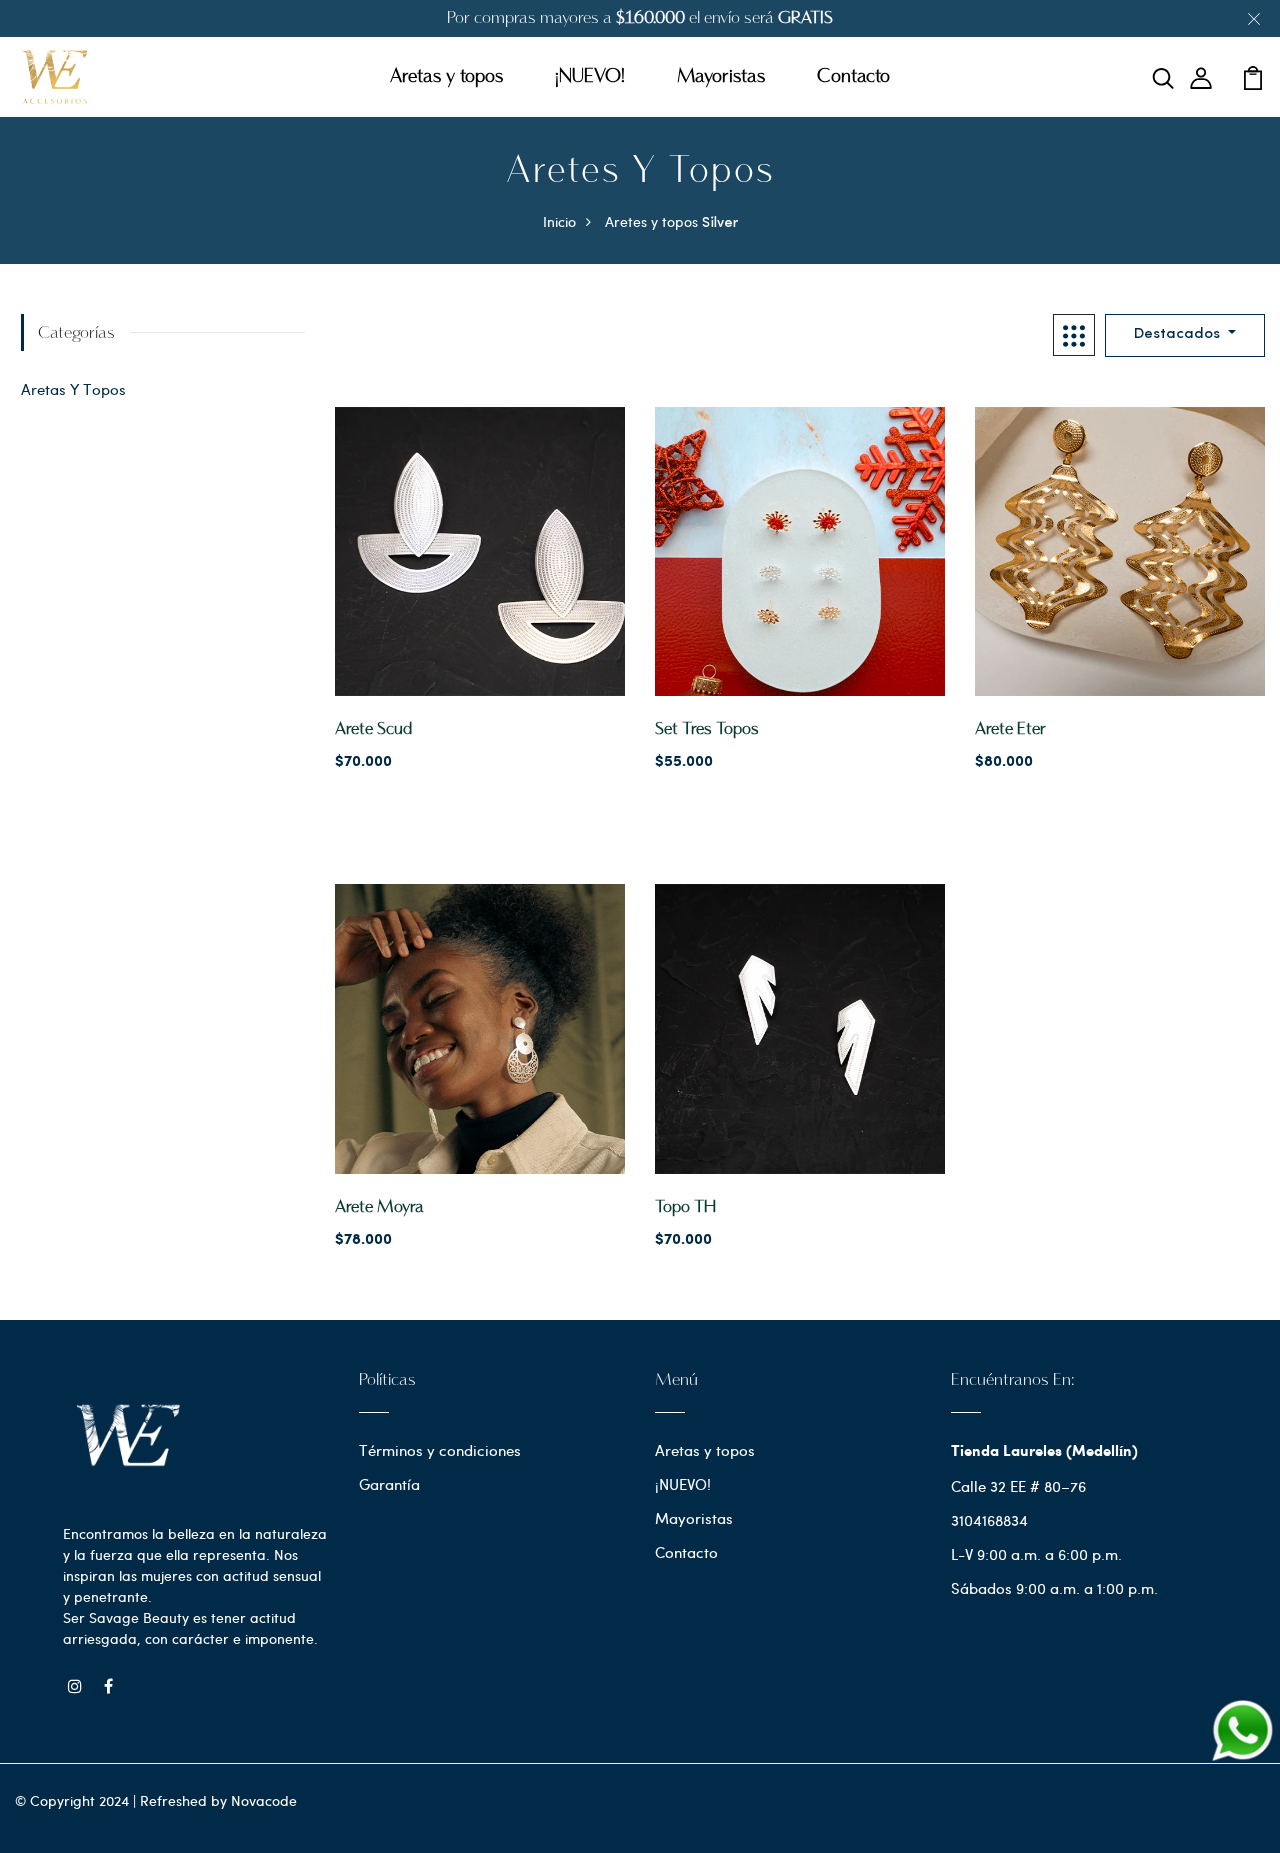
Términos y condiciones (440, 1450)
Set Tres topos (707, 729)
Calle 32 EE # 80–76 (1018, 1486)
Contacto (853, 76)
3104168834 (989, 1520)
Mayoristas (721, 76)
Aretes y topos (651, 221)
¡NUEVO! (590, 76)
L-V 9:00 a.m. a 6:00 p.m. (1036, 1554)
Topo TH (685, 1207)
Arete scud (373, 729)
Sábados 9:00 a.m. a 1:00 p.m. (1054, 1588)
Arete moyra (379, 1207)
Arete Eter (1010, 729)
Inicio (559, 221)
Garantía (389, 1484)
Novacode (264, 1800)
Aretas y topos (446, 76)
